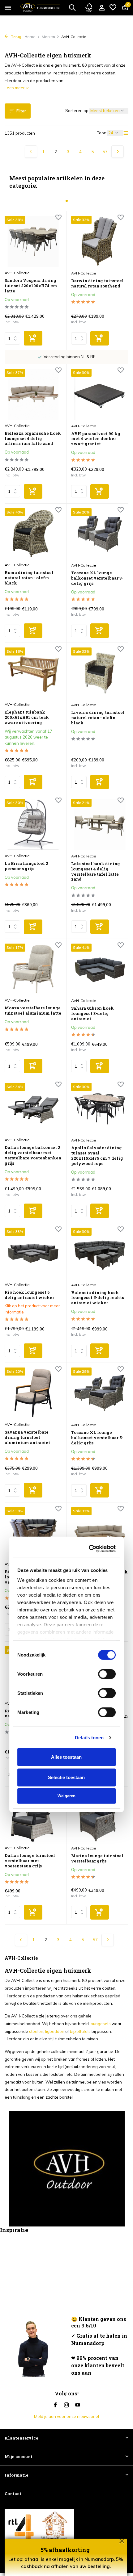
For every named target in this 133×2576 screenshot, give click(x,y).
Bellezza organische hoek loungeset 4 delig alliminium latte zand (33, 439)
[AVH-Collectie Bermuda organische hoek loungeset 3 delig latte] (100, 1533)
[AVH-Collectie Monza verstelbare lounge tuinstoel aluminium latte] (33, 969)
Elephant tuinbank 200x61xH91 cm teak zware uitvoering (27, 717)
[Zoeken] (72, 7)
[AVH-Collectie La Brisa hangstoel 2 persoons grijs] (33, 824)
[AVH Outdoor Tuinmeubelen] (40, 8)
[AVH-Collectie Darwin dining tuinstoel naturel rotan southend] (100, 241)
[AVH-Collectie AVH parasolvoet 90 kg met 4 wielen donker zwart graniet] (100, 394)
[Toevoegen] (33, 338)
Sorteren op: (77, 111)
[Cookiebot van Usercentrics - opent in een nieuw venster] (90, 1162)
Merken (48, 37)
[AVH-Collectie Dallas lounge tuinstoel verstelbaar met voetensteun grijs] (33, 1817)
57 (105, 152)
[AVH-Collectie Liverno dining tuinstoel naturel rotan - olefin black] (100, 673)
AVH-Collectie (17, 273)
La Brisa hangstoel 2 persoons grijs (26, 866)
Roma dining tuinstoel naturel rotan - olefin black (29, 578)
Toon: (102, 133)
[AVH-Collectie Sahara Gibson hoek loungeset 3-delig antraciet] (100, 969)
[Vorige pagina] (31, 152)
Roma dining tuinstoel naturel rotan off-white (30, 1714)
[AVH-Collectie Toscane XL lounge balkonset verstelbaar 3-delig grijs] (100, 534)
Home (30, 37)
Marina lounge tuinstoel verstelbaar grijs (97, 1858)
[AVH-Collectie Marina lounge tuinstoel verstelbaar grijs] (100, 1817)
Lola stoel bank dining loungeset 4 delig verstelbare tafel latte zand (96, 872)
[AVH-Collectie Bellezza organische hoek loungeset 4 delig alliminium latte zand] (33, 394)
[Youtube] (78, 2405)
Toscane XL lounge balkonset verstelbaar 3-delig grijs (97, 578)
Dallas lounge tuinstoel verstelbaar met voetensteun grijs (30, 1861)
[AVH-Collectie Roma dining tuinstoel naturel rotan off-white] (33, 1672)
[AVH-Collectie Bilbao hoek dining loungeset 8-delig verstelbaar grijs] (33, 1533)
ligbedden (55, 2031)
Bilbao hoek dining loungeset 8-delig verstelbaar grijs (26, 1577)
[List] (126, 133)
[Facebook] (55, 2405)
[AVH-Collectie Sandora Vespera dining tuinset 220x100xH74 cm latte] (33, 241)
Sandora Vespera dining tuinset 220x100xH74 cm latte (31, 286)
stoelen (36, 2031)
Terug (16, 37)
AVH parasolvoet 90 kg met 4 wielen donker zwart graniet (96, 439)
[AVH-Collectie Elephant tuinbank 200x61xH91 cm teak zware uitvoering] (33, 673)
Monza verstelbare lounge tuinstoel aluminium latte (33, 1011)
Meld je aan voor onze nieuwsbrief (67, 2416)
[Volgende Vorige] (118, 152)
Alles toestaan (66, 1371)
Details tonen (89, 1351)
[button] (67, 201)
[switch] (107, 1288)
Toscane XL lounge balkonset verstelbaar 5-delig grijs (97, 1438)
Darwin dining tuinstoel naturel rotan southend (97, 283)
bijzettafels (80, 2031)
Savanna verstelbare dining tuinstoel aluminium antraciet (27, 1437)
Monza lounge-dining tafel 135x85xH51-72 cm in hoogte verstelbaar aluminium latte (99, 1719)
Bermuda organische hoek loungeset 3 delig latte (99, 1575)
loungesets (100, 2024)
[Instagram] (66, 2405)
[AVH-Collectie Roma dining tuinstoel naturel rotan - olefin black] (33, 534)
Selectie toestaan (66, 1391)
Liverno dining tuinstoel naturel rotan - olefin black (98, 718)
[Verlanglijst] (113, 8)
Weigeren (66, 1410)
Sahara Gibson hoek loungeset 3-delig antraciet (92, 1014)
